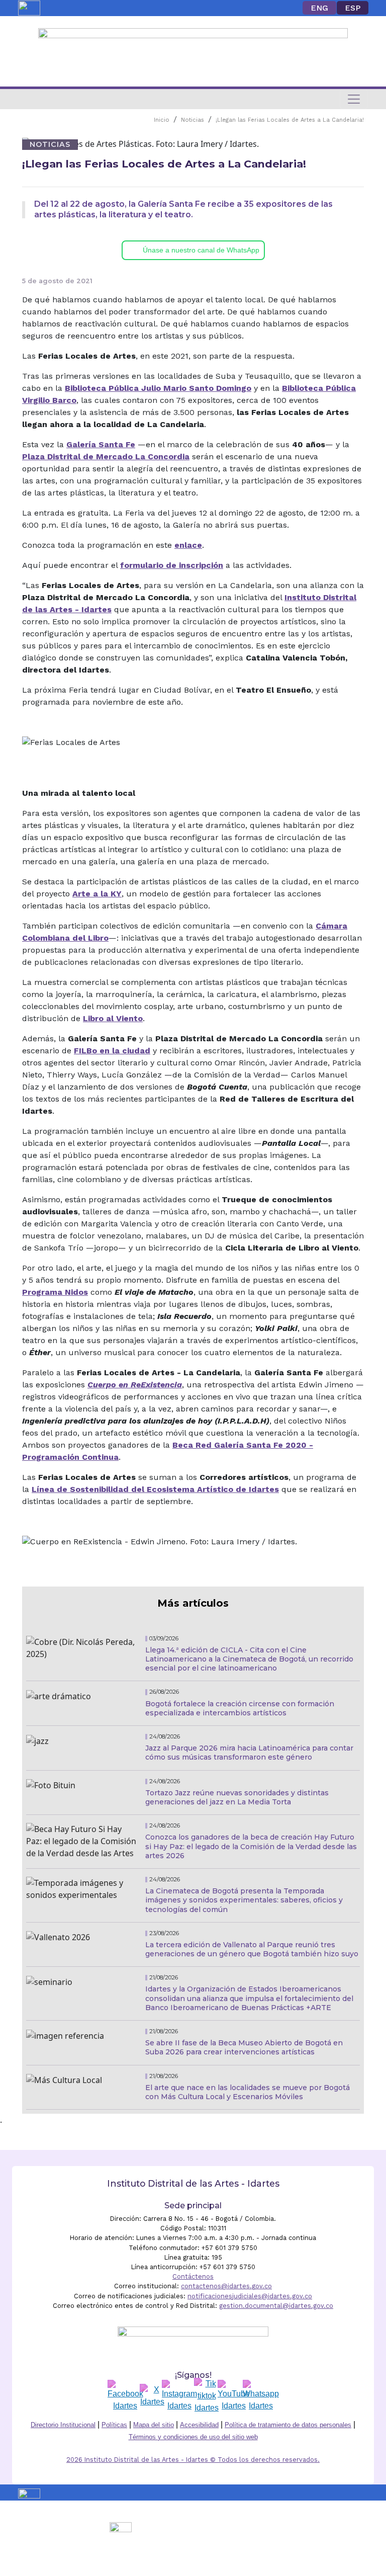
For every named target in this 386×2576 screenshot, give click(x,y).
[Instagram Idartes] (179, 2396)
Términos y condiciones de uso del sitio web (193, 2437)
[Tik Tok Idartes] (207, 2396)
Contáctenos (193, 2276)
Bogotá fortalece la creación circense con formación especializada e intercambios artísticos (240, 1708)
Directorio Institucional (63, 2425)
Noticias (192, 120)
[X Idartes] (152, 2396)
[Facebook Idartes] (125, 2396)
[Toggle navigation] (354, 99)
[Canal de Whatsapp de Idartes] (261, 2396)
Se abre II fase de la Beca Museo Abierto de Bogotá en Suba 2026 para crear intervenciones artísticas (244, 2047)
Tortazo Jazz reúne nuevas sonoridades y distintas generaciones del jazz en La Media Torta (237, 1797)
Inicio (162, 120)
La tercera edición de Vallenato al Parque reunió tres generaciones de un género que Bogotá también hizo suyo (252, 1949)
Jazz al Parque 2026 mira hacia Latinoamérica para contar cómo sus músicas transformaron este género (249, 1753)
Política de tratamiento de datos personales (288, 2425)
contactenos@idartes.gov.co (226, 2286)
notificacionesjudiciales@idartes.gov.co (250, 2296)
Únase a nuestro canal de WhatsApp (201, 250)
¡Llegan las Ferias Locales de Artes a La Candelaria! (290, 120)
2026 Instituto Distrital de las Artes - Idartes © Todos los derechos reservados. (193, 2460)
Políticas (114, 2425)
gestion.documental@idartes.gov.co (276, 2306)
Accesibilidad (199, 2425)
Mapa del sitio (154, 2425)
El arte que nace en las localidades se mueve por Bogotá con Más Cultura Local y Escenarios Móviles (248, 2092)
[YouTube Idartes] (234, 2396)
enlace (188, 545)
